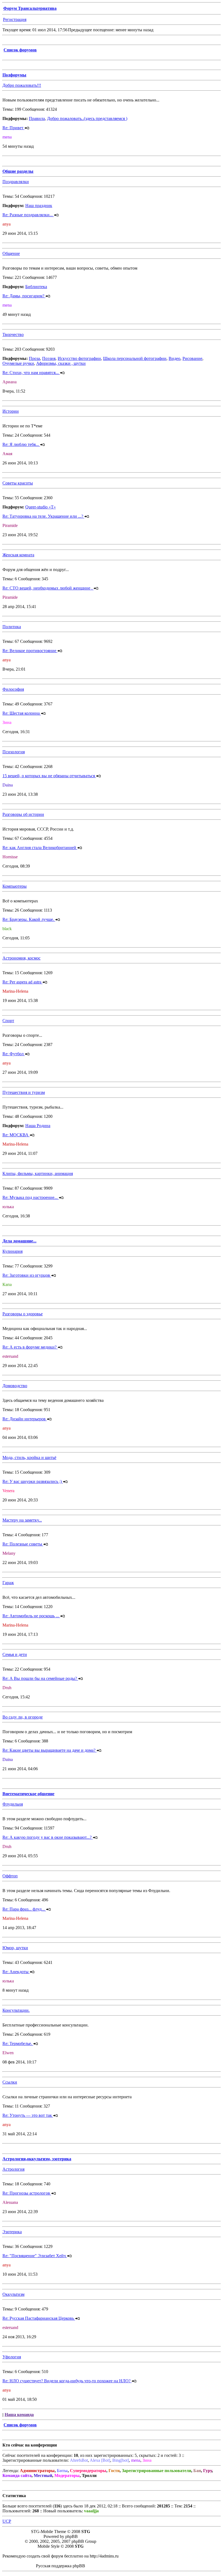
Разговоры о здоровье (23, 1314)
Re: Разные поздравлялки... (28, 215)
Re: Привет (13, 128)
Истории (11, 411)
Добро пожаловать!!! (22, 85)
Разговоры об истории (23, 814)
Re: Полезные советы (23, 1544)
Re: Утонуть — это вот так (28, 2115)
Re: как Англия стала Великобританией (40, 848)
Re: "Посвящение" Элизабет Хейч (35, 2256)
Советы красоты (18, 483)
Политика (12, 627)
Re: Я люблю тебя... (21, 444)
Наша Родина (38, 1126)
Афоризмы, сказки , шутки (61, 363)
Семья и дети (15, 1654)
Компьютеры (15, 886)
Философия (13, 689)
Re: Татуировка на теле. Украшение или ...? (43, 516)
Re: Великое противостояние (30, 651)
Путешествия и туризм (24, 1092)
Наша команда (19, 2415)
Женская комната (18, 555)
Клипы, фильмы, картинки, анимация (38, 1173)
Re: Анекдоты (16, 1972)
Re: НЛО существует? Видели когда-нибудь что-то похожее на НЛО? (67, 2381)
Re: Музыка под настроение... (31, 1197)
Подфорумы (14, 75)
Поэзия (49, 358)
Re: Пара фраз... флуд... (24, 1909)
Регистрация (15, 19)
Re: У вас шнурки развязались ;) (33, 1481)
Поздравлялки (16, 182)
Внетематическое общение (28, 1794)
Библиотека (36, 287)
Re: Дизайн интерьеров (25, 1419)
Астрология (13, 2169)
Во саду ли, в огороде (23, 1717)
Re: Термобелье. (18, 2043)
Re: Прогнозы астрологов (27, 2193)
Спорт (8, 1021)
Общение (11, 253)
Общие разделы (18, 171)
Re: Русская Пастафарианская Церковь (39, 2318)
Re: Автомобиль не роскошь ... (31, 1616)
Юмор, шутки (15, 1948)
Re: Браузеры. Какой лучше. (29, 919)
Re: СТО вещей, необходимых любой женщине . (48, 588)
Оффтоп (10, 1876)
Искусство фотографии (79, 358)
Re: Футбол (14, 1054)
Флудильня (13, 1804)
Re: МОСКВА (16, 1135)
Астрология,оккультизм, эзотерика (37, 2159)
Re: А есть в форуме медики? (30, 1347)
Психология (14, 752)
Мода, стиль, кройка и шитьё (29, 1457)
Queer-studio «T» (41, 507)
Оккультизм (13, 2294)
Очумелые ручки (18, 363)
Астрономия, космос (21, 958)
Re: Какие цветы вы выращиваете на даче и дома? (49, 1750)
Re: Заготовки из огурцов (27, 1275)
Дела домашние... (19, 1241)
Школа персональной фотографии (135, 358)
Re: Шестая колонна (22, 713)
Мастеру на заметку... (22, 1520)
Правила (37, 118)
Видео (174, 358)
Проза (34, 358)
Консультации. (16, 2010)
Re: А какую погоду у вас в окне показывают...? (48, 1837)
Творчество (13, 334)
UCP (7, 2521)
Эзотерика (12, 2232)
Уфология (12, 2357)
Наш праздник (39, 206)
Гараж (8, 1583)
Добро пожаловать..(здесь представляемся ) (87, 118)
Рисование (192, 358)
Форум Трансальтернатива (30, 8)
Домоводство (15, 1386)
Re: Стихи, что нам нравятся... (31, 373)
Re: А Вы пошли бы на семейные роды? (40, 1678)
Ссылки (10, 2082)
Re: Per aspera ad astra (22, 982)
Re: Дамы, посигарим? (24, 296)
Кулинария (13, 1251)
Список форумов (20, 50)
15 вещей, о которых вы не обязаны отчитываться (49, 776)
